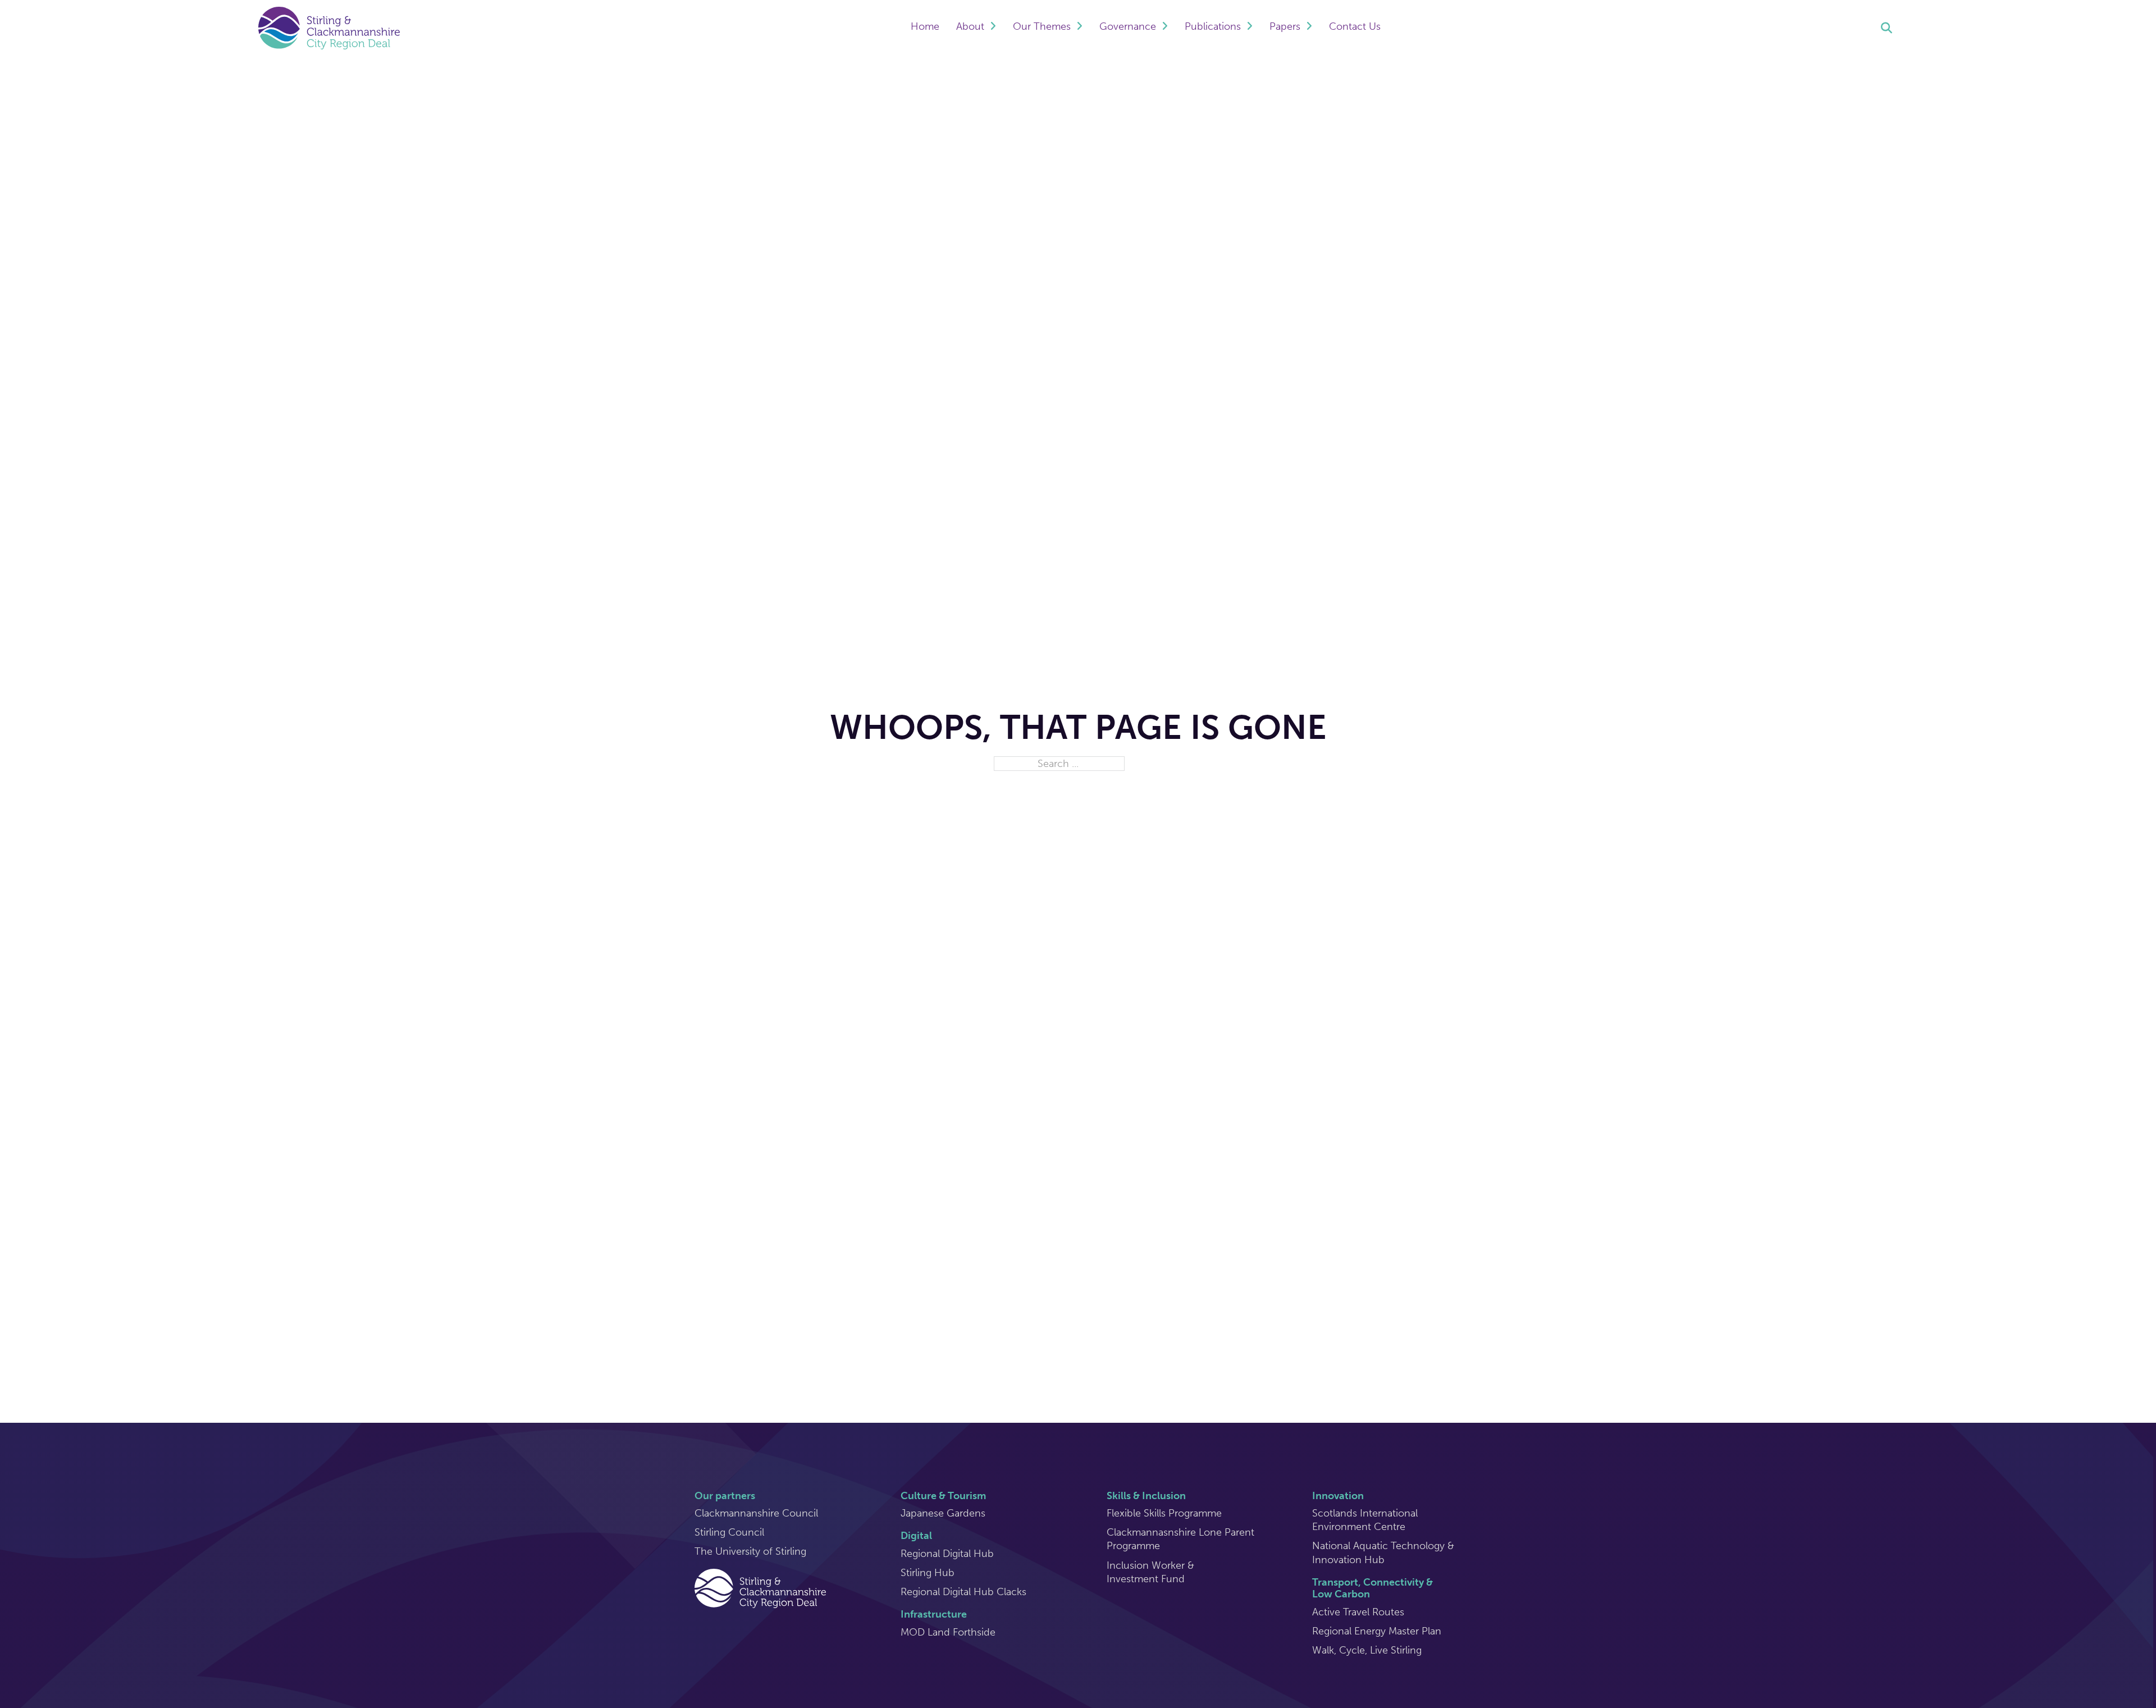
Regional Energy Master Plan (1377, 1631)
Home (925, 26)
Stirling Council (729, 1532)
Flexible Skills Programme (1164, 1513)
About (970, 26)
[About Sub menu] (993, 28)
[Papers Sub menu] (1309, 28)
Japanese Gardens (943, 1513)
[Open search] (1886, 28)
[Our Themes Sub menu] (1079, 28)
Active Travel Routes (1358, 1612)
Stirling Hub (928, 1573)
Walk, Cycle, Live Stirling (1367, 1650)
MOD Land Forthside (948, 1632)
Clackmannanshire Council (756, 1513)
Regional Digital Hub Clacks (963, 1592)
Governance (1128, 26)
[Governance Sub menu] (1165, 28)
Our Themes (1042, 26)
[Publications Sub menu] (1250, 28)
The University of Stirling (750, 1551)
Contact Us (1355, 26)
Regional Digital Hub (947, 1554)
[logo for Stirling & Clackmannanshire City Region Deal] (760, 1587)
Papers (1285, 26)
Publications (1213, 26)
